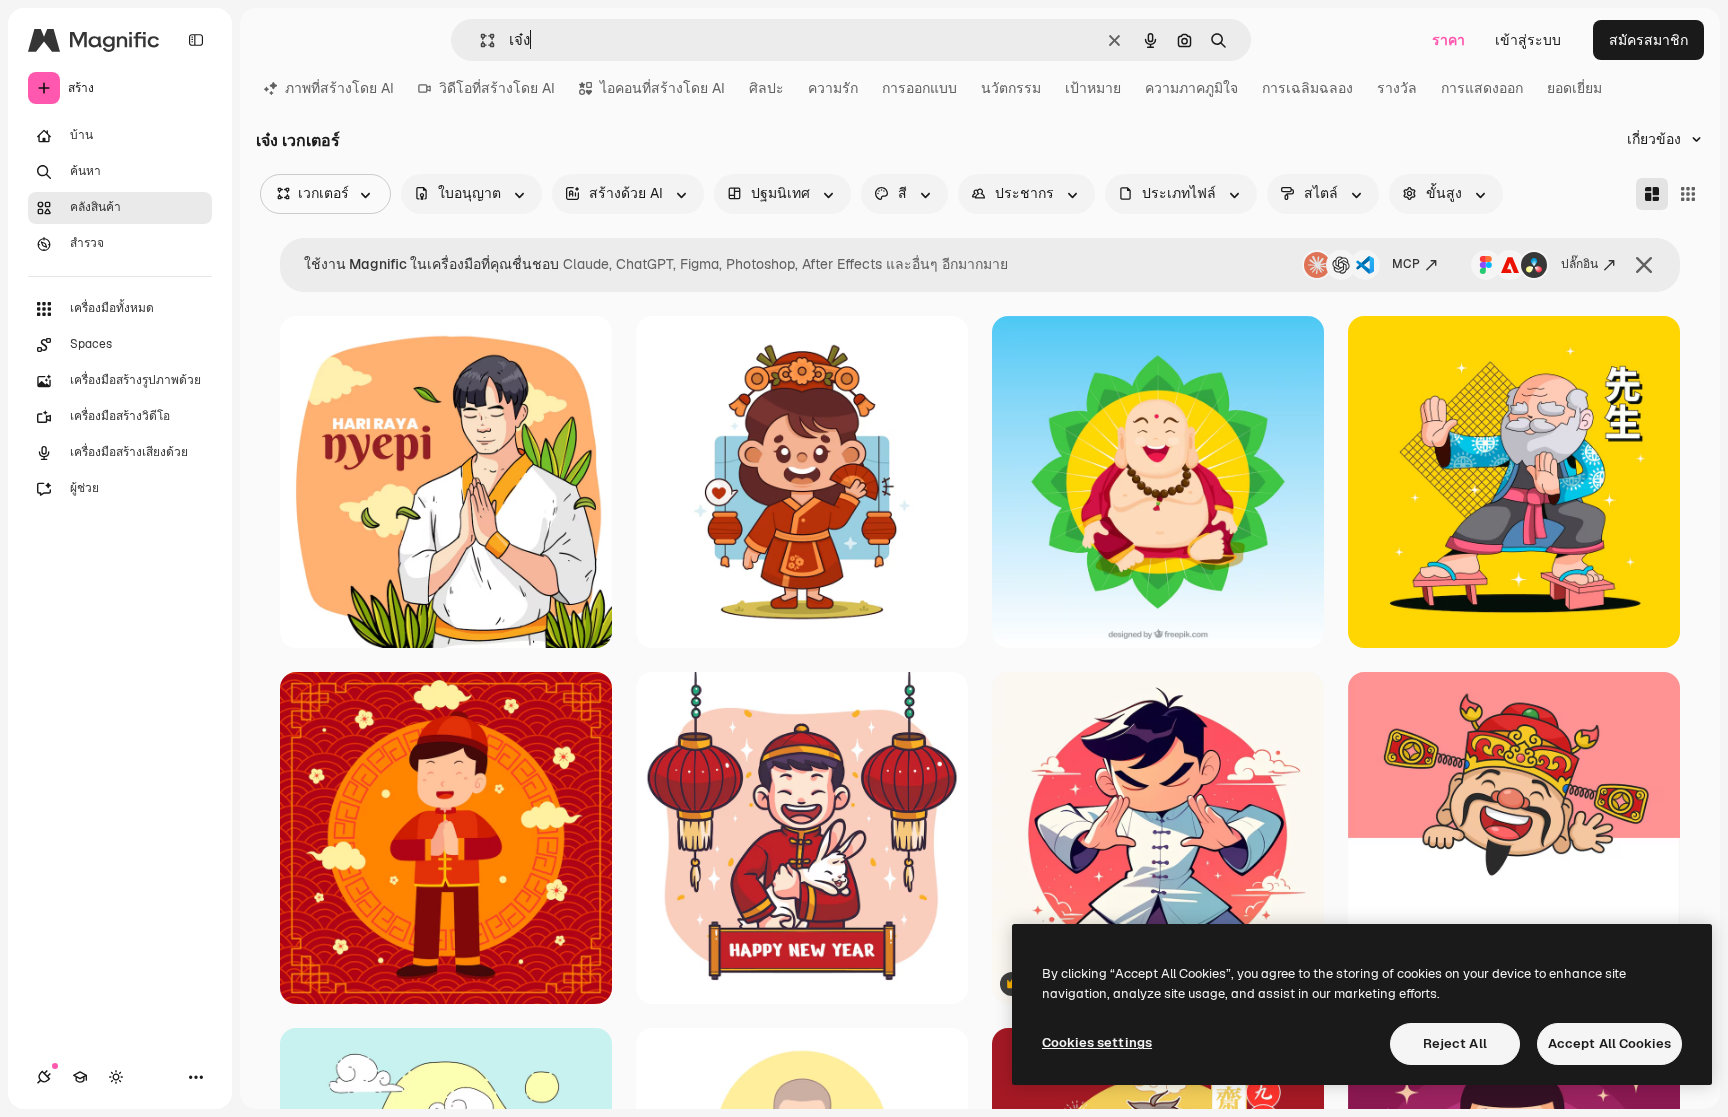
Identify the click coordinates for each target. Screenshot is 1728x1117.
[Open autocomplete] (479, 40)
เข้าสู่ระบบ (1528, 40)
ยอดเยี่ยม (1574, 88)
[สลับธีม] (116, 1077)
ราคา (1448, 40)
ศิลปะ (766, 88)
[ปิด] (1644, 265)
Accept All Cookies (1609, 1043)
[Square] (1688, 194)
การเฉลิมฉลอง (1307, 88)
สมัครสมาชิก (1648, 40)
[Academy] (80, 1077)
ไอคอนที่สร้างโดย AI (662, 88)
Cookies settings (1097, 1042)
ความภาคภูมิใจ (1191, 88)
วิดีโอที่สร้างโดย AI (497, 88)
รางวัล (1397, 88)
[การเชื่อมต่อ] (44, 1077)
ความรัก (833, 88)
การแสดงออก (1482, 88)
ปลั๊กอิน (1579, 264)
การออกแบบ (919, 88)
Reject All (1455, 1043)
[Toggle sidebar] (196, 40)
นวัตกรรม (1011, 88)
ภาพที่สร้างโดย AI (339, 88)
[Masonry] (1652, 194)
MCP (1406, 264)
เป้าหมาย (1093, 88)
